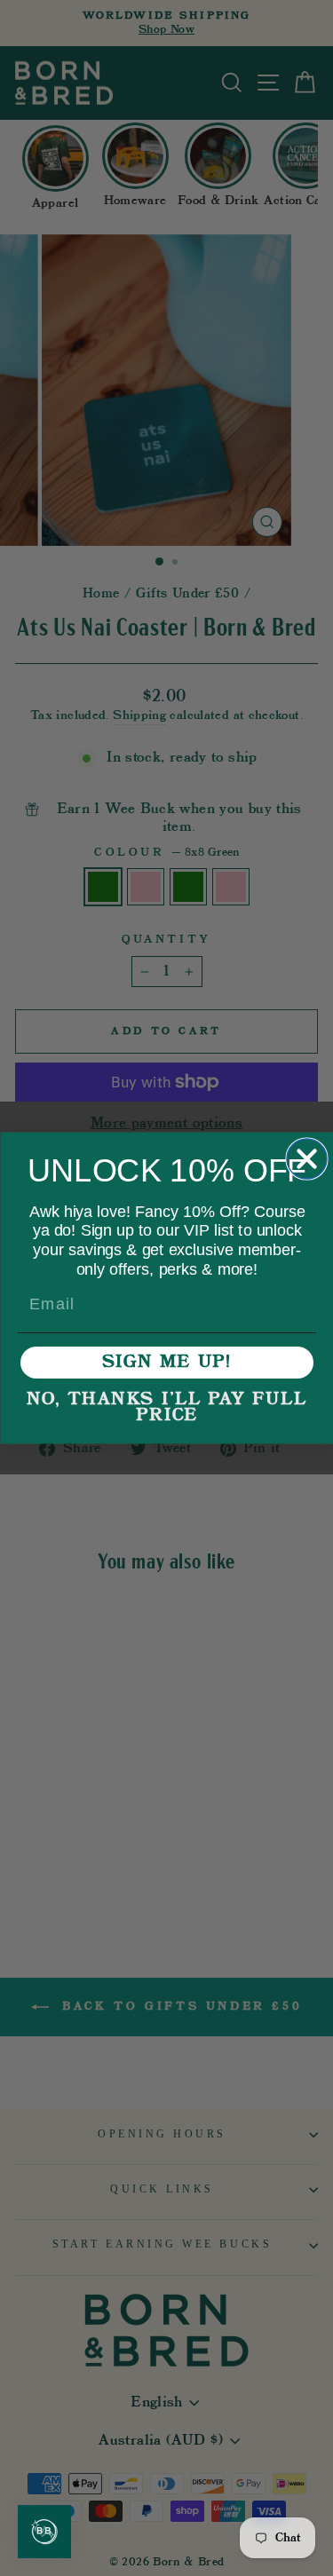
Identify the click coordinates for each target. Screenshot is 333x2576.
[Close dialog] (307, 1159)
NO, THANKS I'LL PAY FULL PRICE (167, 1408)
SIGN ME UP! (167, 1363)
